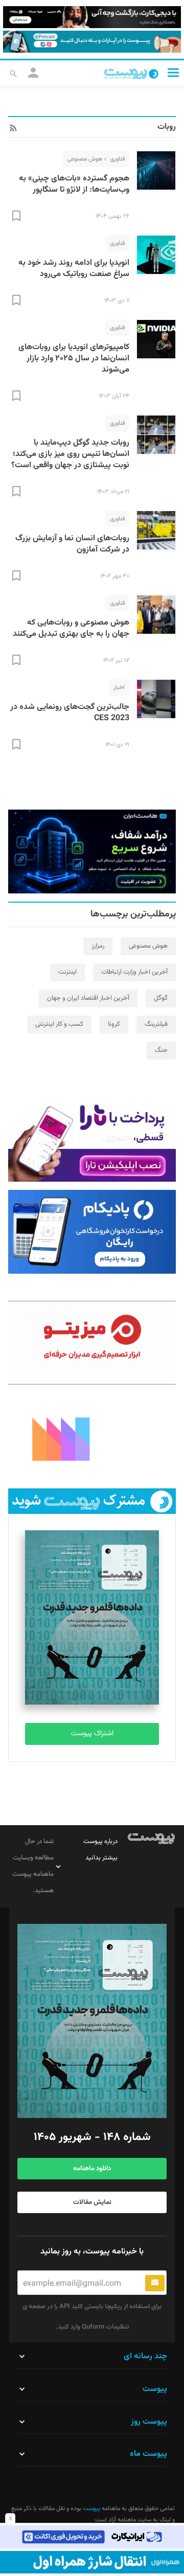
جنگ (161, 1050)
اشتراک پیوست (92, 1734)
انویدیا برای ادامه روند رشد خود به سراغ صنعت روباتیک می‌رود (74, 269)
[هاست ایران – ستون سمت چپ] (92, 852)
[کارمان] (92, 1438)
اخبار (119, 687)
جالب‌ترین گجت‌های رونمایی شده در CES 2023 (70, 713)
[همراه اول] (92, 2562)
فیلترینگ (156, 1024)
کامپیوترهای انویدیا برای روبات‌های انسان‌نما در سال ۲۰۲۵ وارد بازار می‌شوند (74, 359)
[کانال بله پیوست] (92, 42)
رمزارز (98, 946)
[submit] (155, 2283)
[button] (173, 72)
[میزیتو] (92, 1343)
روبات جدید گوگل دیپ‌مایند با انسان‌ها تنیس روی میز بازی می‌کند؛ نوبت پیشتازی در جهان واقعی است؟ (70, 454)
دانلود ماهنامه (92, 2169)
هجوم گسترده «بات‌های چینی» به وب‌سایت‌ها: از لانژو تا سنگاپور (74, 184)
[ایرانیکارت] (92, 2537)
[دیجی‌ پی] (92, 17)
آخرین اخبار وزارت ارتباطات (134, 972)
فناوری (117, 159)
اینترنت (67, 972)
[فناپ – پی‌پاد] (92, 1232)
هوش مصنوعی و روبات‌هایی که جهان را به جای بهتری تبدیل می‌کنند (71, 628)
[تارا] (92, 1140)
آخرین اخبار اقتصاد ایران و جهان (88, 998)
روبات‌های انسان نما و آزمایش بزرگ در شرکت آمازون (72, 544)
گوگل (161, 998)
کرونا (114, 1024)
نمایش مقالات (92, 2202)
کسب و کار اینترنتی (59, 1024)
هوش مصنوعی (85, 159)
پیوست (91, 2509)
